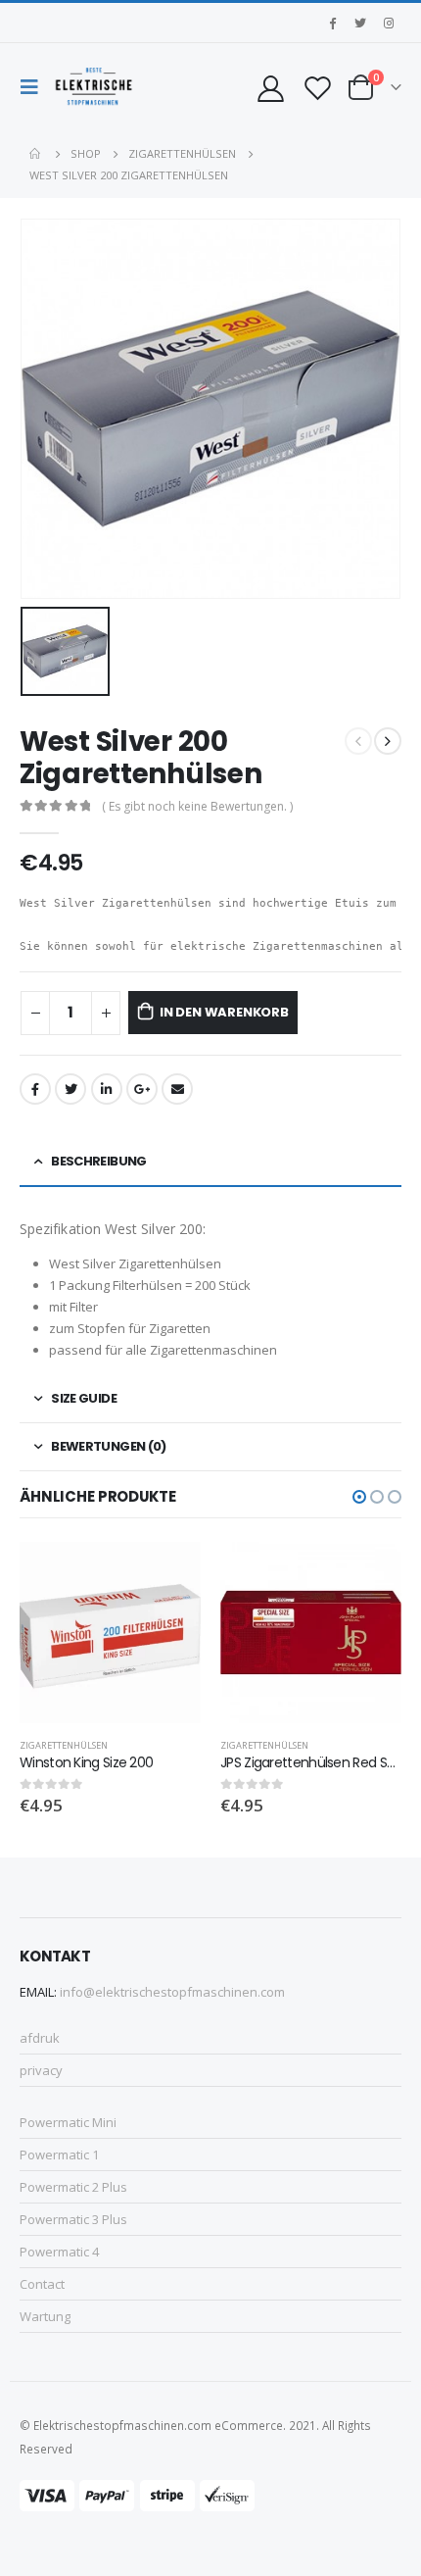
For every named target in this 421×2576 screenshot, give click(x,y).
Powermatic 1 (59, 2155)
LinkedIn (107, 1089)
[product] (110, 1633)
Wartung (45, 2316)
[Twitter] (360, 23)
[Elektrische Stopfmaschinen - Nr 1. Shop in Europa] (94, 87)
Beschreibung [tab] (98, 1161)
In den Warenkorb (224, 1012)
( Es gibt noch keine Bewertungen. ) (197, 806)
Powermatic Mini (68, 2122)
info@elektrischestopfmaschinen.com (172, 1992)
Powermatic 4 (59, 2252)
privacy (41, 2070)
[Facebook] (332, 23)
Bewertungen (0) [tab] (108, 1446)
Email (177, 1089)
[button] (359, 1497)
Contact (42, 2284)
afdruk (40, 2038)
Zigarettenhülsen (64, 1745)
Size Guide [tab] (84, 1398)
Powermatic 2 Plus (73, 2187)
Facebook (35, 1089)
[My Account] (270, 88)
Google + (142, 1089)
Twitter (70, 1089)
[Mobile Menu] (34, 87)
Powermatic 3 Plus (73, 2219)
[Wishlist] (317, 88)
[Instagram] (389, 23)
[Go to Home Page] (36, 154)
